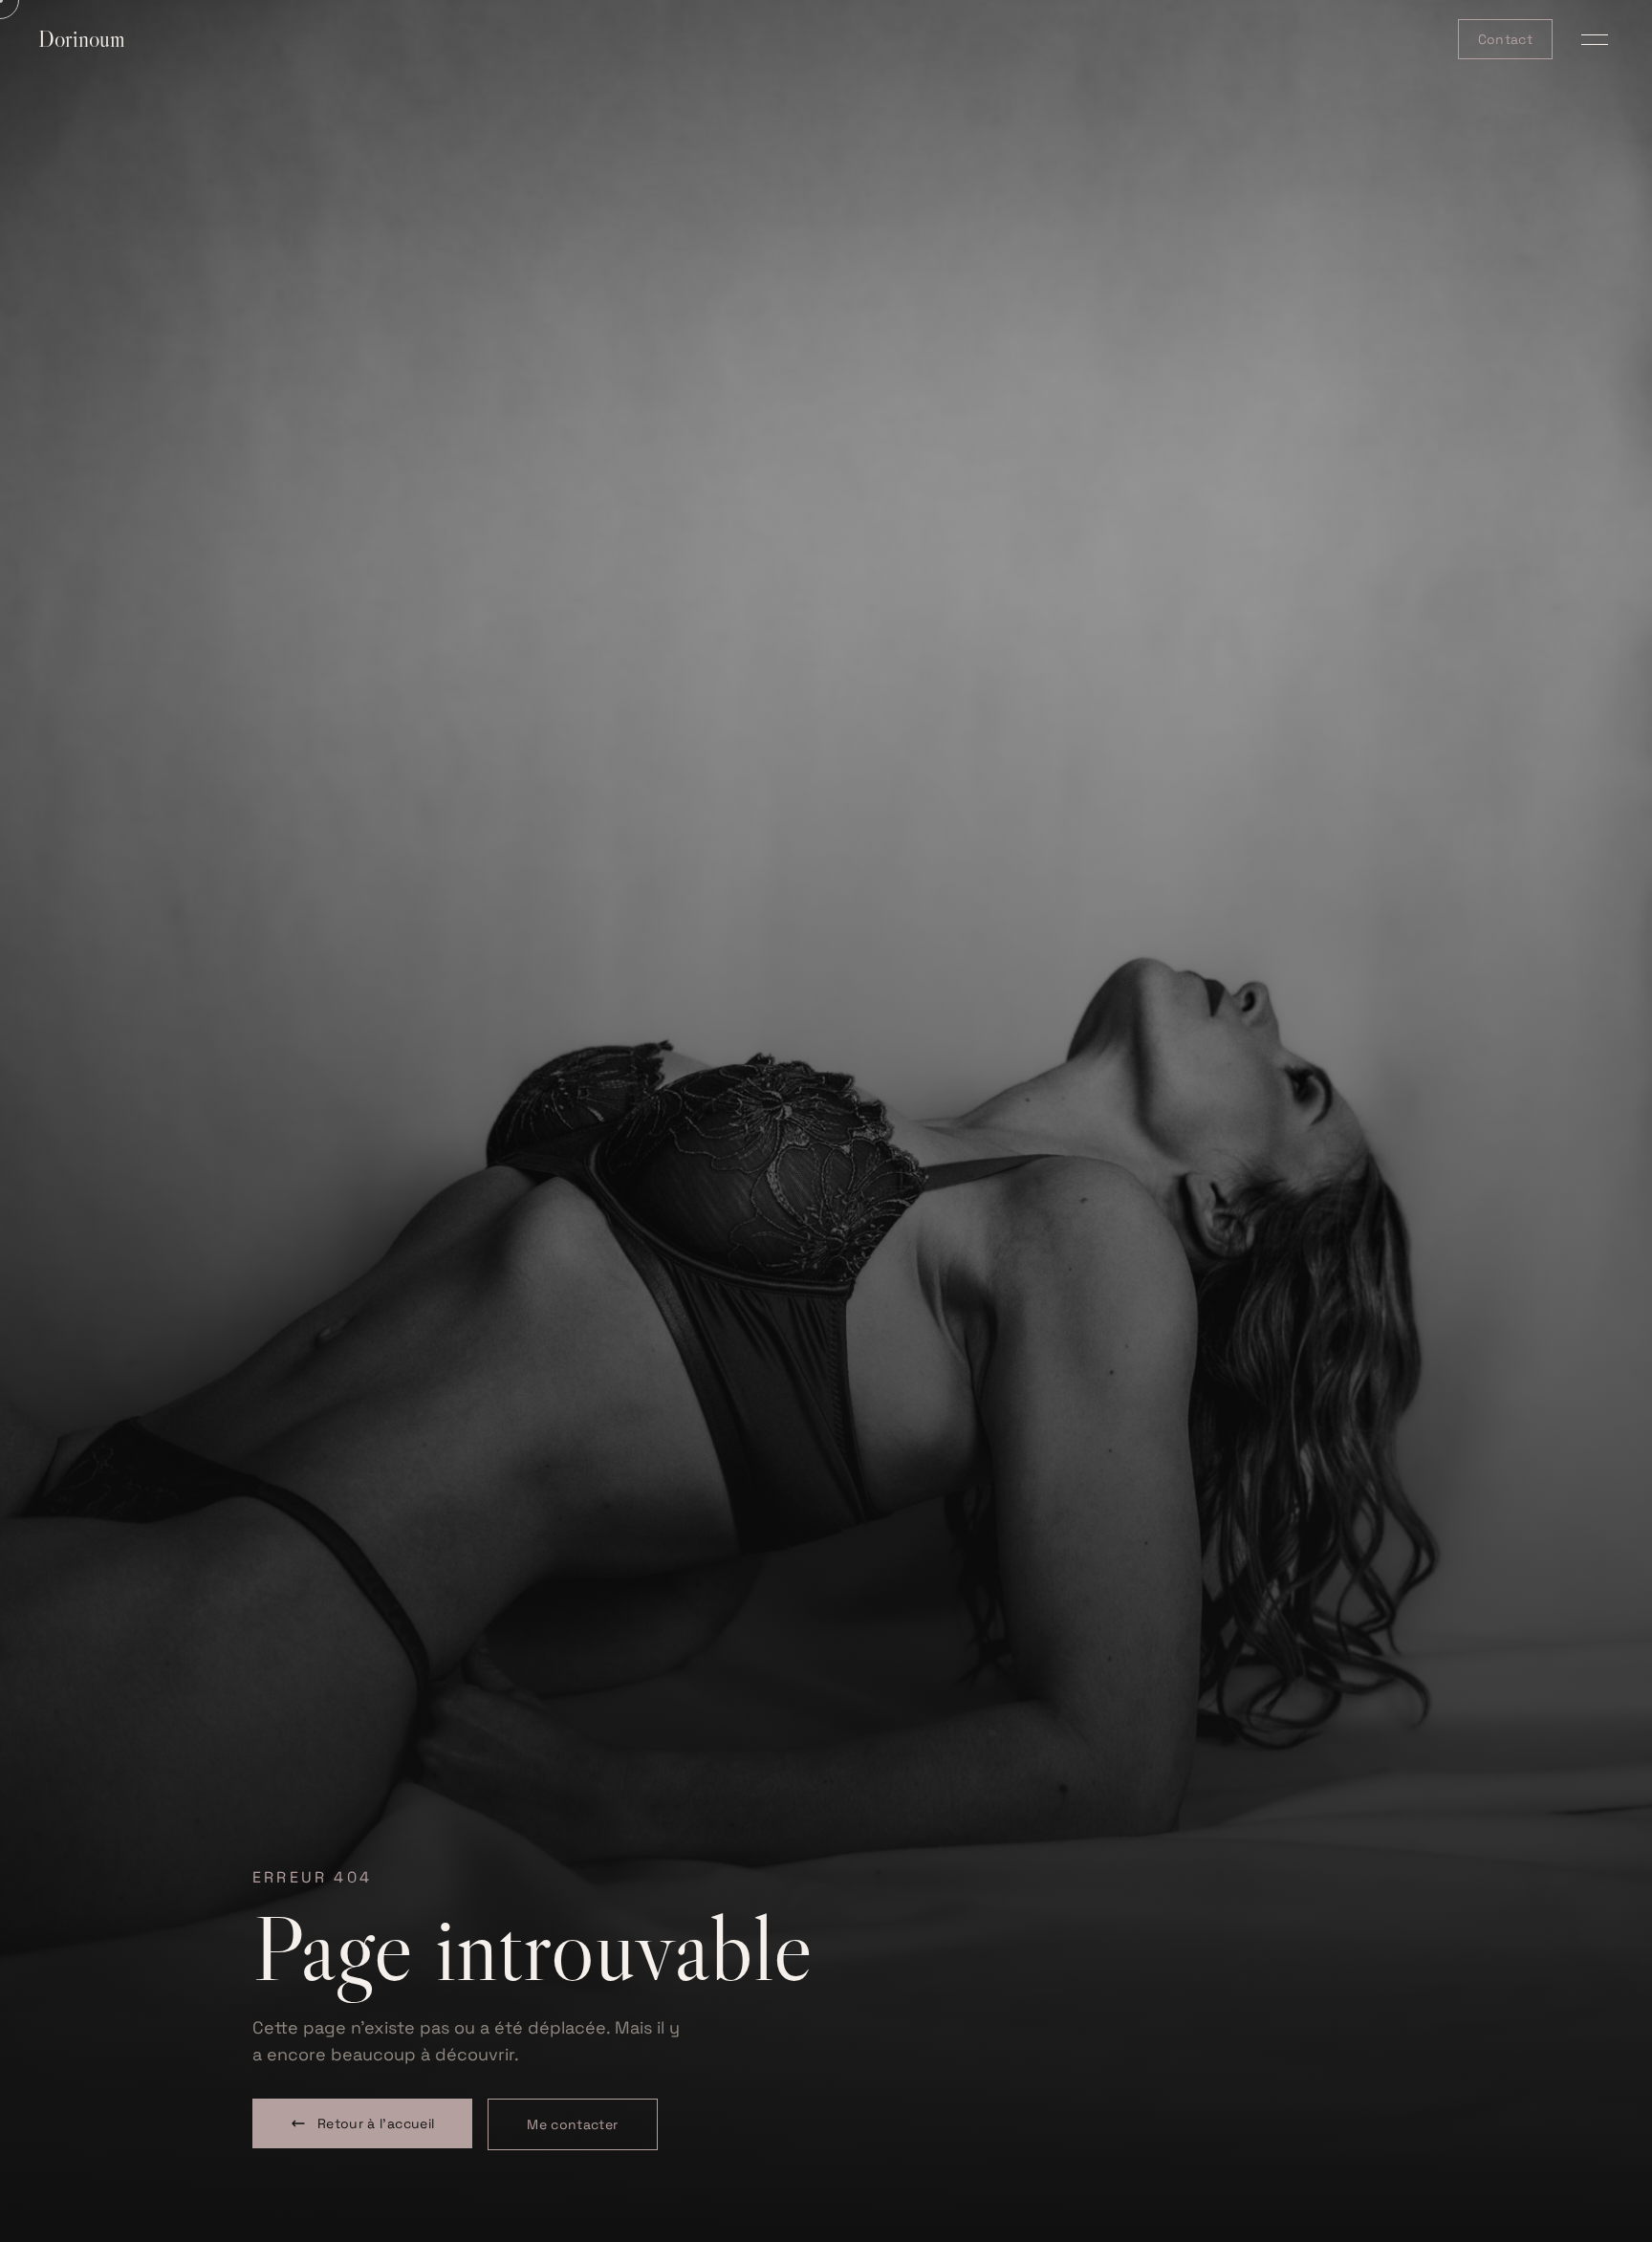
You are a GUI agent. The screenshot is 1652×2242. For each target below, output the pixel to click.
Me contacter (572, 2124)
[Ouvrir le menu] (1595, 39)
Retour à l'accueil (376, 2123)
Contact (1505, 39)
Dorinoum (82, 39)
